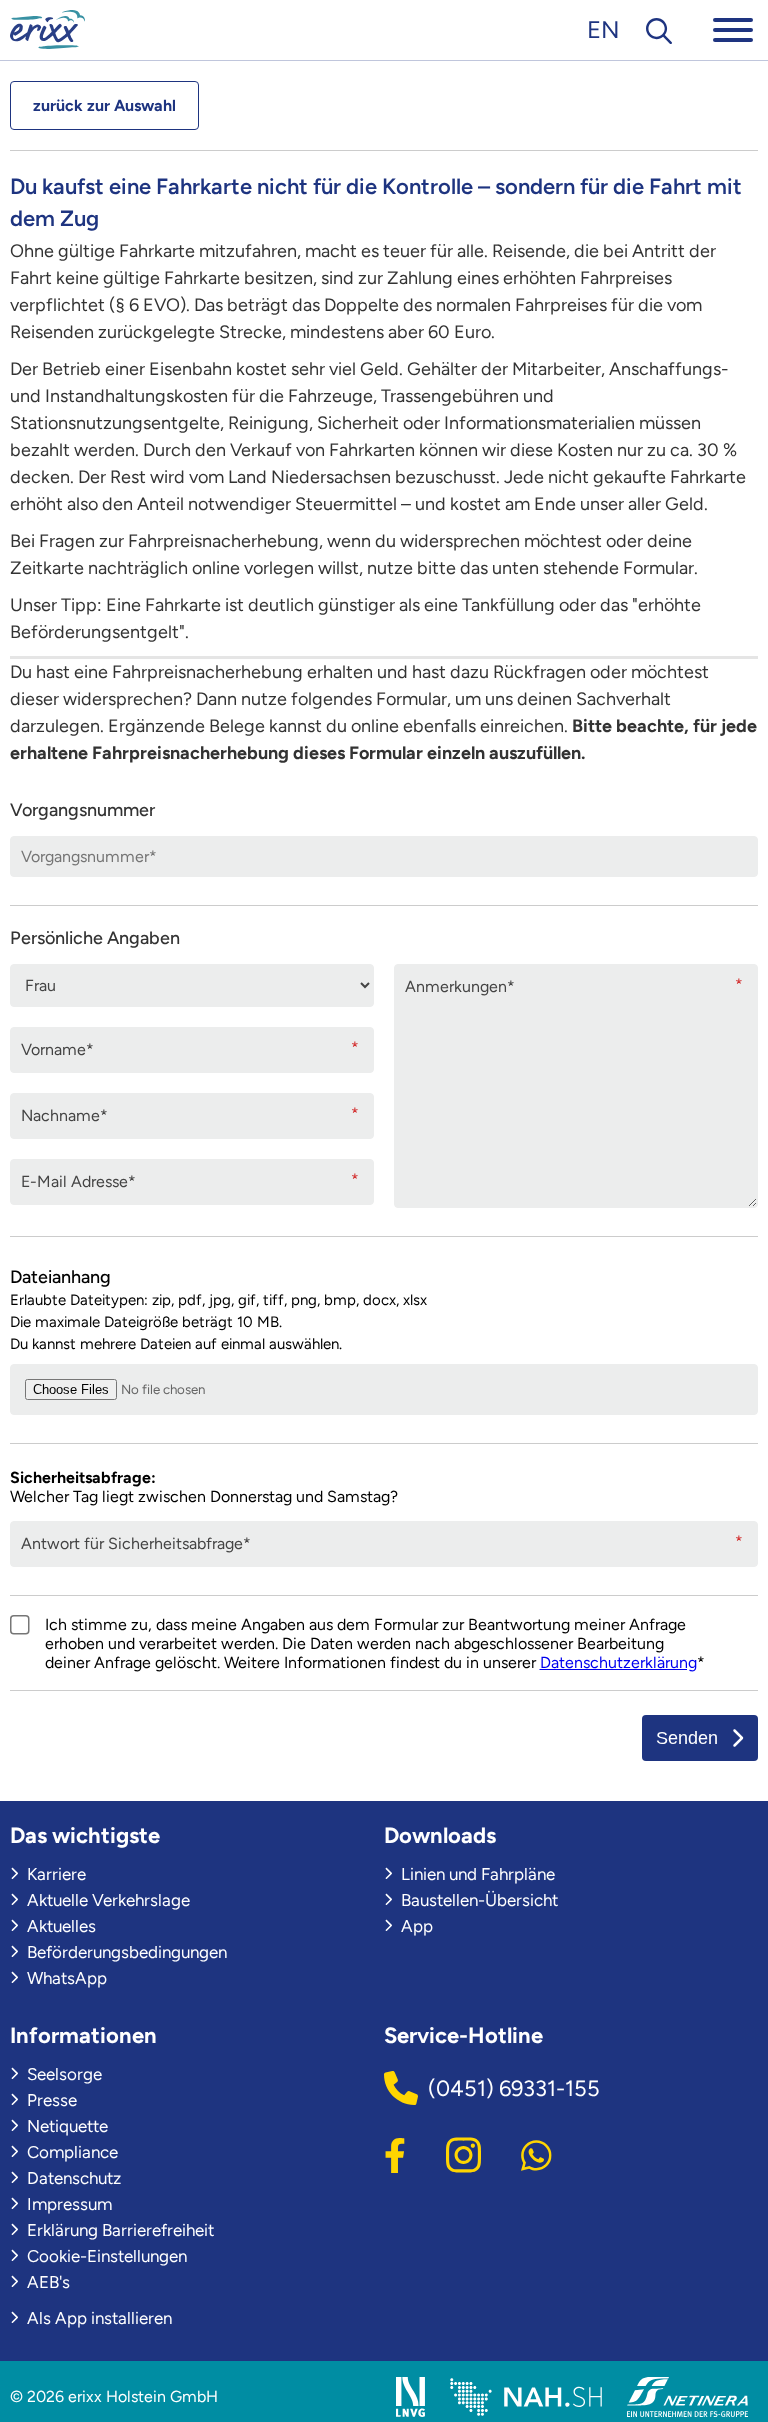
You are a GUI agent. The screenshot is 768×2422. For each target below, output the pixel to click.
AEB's (46, 2282)
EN (603, 29)
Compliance (70, 2152)
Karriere (54, 1874)
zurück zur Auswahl (104, 105)
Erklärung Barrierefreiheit (118, 2230)
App (415, 1926)
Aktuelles (59, 1926)
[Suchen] (659, 29)
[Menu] (733, 29)
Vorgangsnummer (82, 810)
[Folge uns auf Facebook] (395, 2153)
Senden (687, 1738)
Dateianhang (218, 1309)
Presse (50, 2100)
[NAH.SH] (526, 2396)
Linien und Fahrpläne (476, 1874)
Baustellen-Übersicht (477, 1900)
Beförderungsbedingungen (125, 1952)
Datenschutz (72, 2178)
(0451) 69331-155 (514, 2088)
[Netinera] (687, 2396)
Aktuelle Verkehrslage (106, 1900)
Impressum (67, 2204)
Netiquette (65, 2126)
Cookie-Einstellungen (105, 2256)
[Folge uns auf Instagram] (463, 2152)
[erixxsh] (47, 29)
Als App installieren (97, 2318)
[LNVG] (410, 2396)
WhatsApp (65, 1978)
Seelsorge (62, 2074)
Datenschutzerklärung (618, 1662)
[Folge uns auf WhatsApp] (536, 2153)
